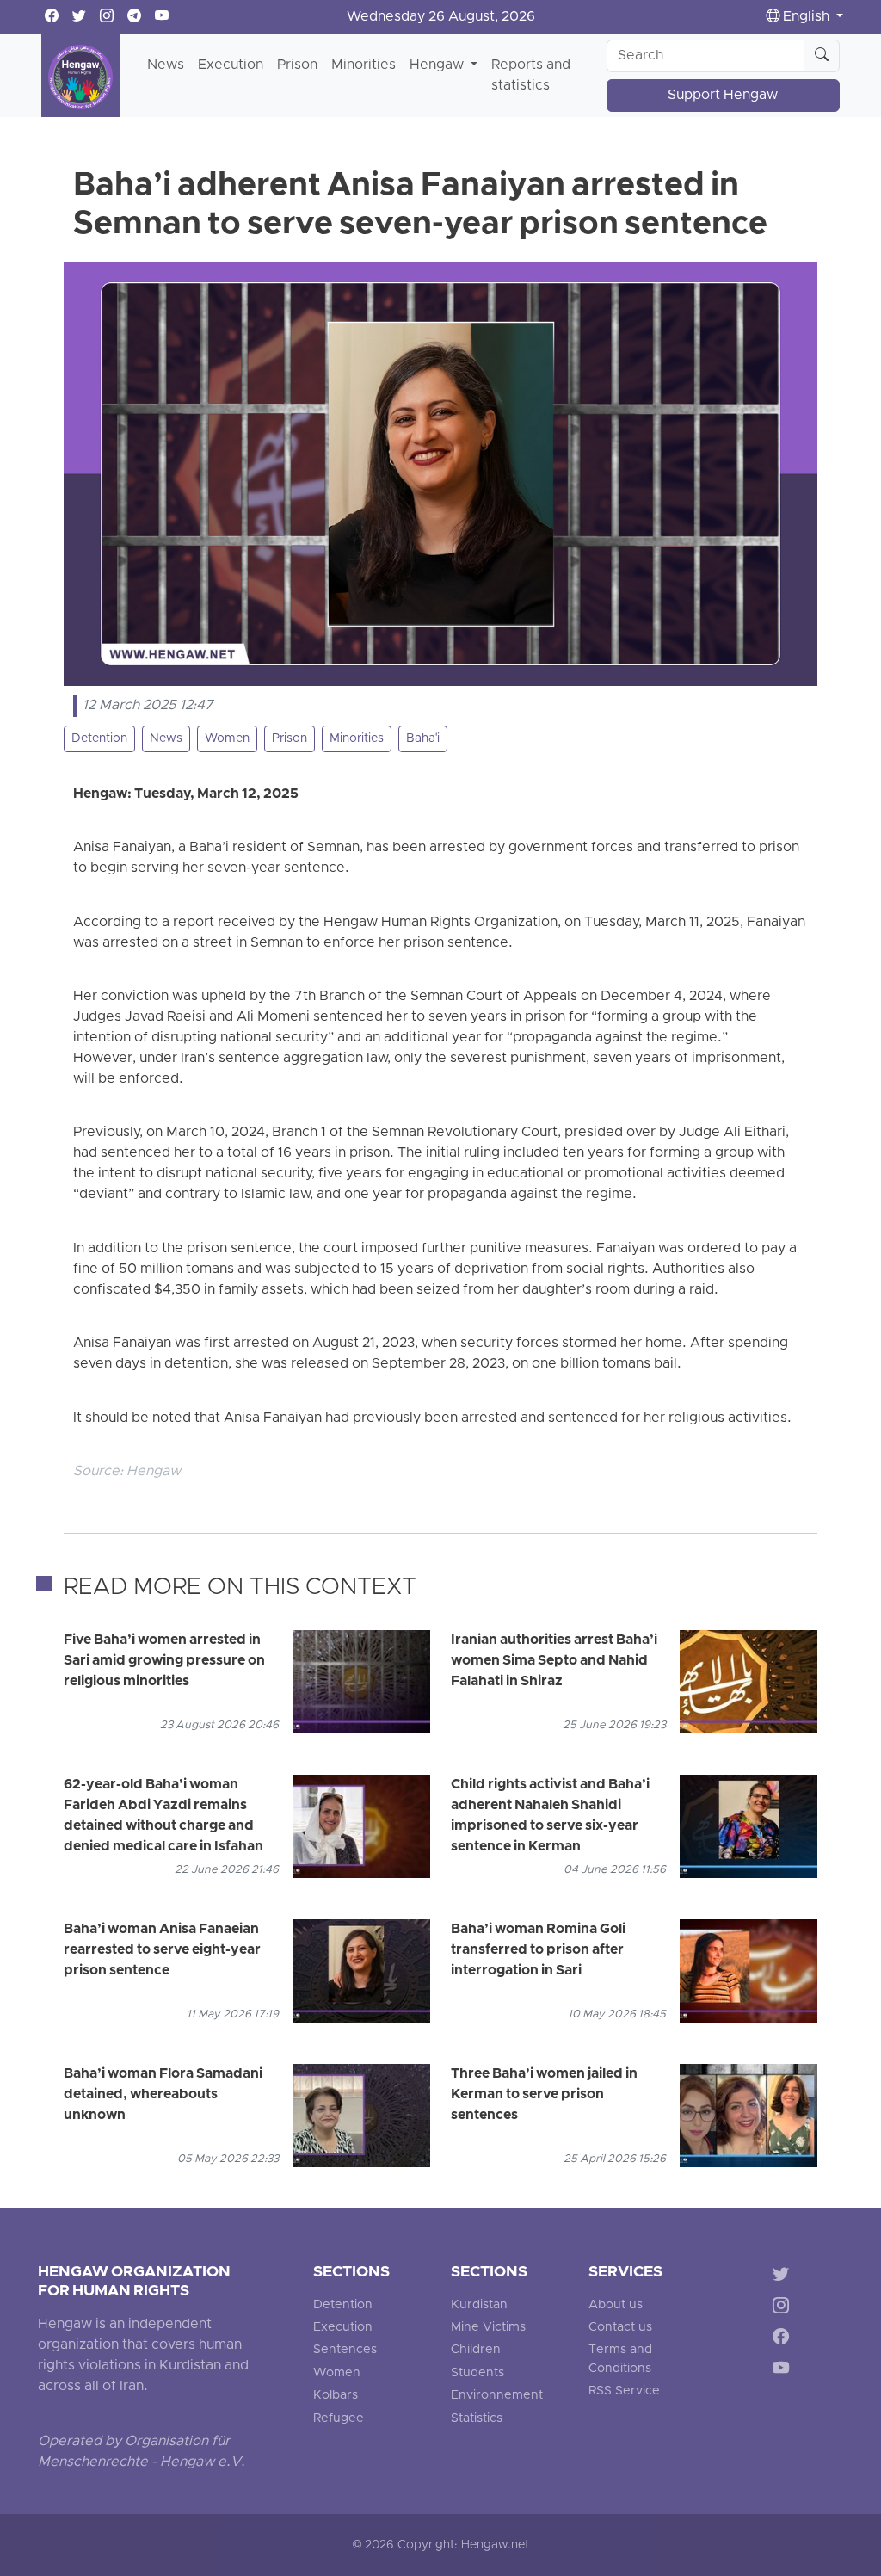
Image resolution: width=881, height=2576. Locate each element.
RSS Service (624, 2391)
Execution (231, 65)
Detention (99, 739)
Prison (297, 65)
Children (476, 2350)
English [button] (806, 17)
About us (616, 2305)
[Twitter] (784, 2276)
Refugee (339, 2419)
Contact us (620, 2328)
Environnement (497, 2396)
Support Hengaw (723, 96)
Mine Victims (488, 2328)
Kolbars (336, 2396)
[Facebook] (784, 2340)
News (166, 65)
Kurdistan (479, 2305)
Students (477, 2373)
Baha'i (423, 739)
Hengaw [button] (438, 65)
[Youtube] (784, 2372)
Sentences (345, 2350)
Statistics (477, 2419)
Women (227, 739)
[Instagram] (784, 2308)
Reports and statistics (531, 76)
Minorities (363, 65)
